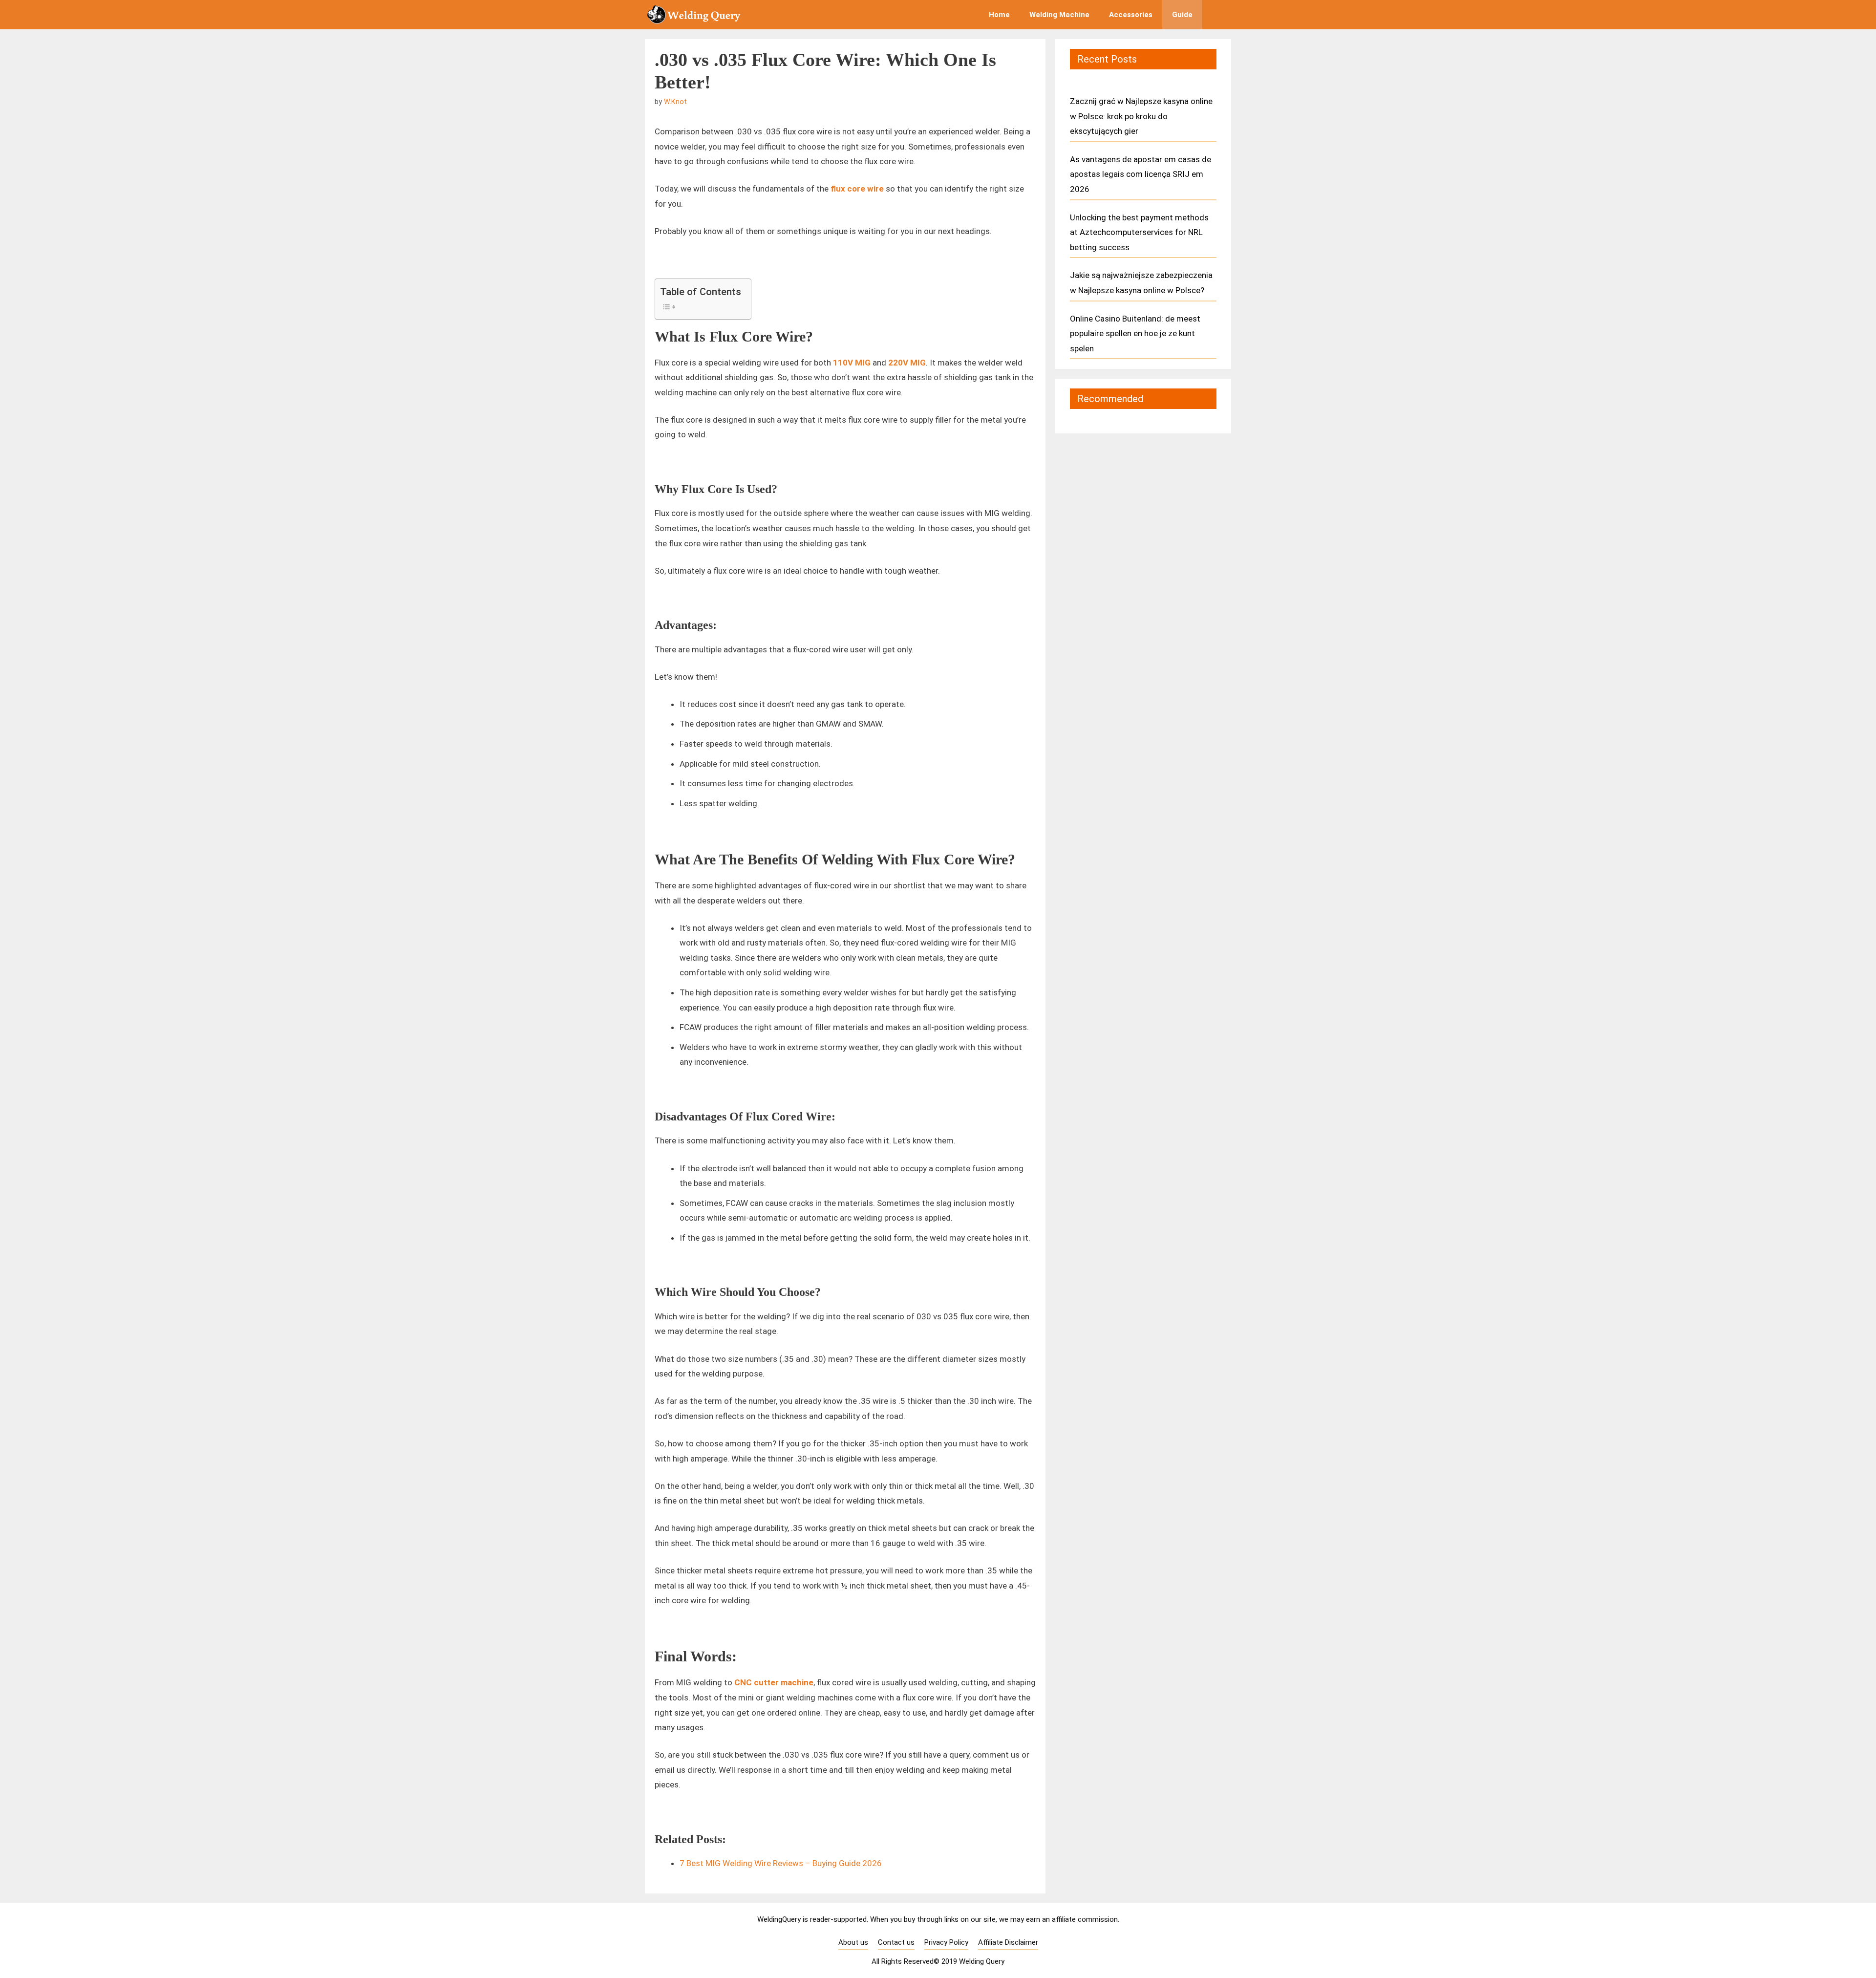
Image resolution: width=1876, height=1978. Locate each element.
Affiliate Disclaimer (1008, 1942)
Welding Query (982, 1961)
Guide (1182, 15)
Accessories (1131, 15)
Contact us (896, 1942)
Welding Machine (1059, 15)
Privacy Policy (946, 1942)
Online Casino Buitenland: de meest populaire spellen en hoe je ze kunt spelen (1135, 333)
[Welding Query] (696, 15)
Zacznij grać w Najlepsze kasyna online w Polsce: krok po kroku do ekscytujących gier (1141, 116)
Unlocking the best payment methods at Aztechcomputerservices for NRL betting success (1139, 232)
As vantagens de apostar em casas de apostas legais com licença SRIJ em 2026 (1141, 174)
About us (853, 1942)
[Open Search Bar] (1217, 15)
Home (999, 15)
